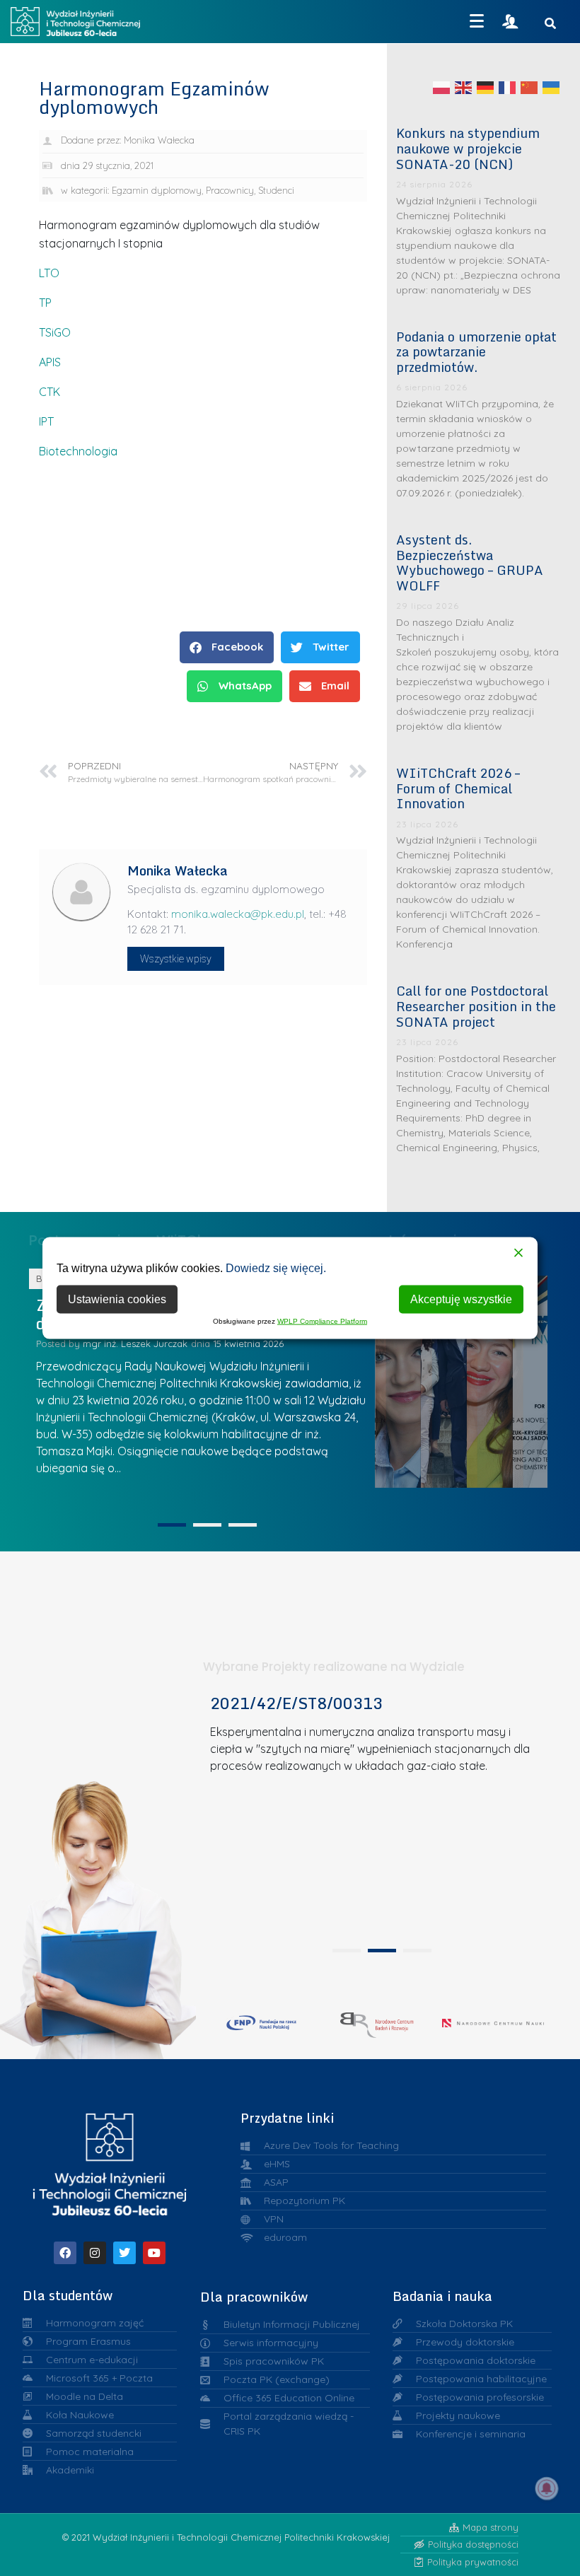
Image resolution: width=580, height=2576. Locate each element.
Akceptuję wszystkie (461, 1299)
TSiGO (55, 332)
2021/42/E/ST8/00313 (296, 1703)
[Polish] (442, 87)
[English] (464, 87)
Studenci (276, 190)
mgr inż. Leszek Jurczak (272, 1344)
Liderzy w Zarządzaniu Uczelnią (414, 1378)
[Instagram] (95, 2253)
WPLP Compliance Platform (322, 1321)
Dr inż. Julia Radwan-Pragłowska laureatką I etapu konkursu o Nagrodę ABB (460, 1378)
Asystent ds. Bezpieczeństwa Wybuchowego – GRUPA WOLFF (470, 563)
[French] (508, 87)
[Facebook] (65, 2253)
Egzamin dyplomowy (157, 190)
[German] (486, 87)
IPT (46, 421)
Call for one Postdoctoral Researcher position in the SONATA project (476, 1006)
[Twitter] (124, 2253)
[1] (172, 1525)
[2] (207, 1525)
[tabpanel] (377, 1816)
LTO (49, 273)
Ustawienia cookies (117, 1299)
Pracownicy (230, 190)
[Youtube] (154, 2253)
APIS (50, 362)
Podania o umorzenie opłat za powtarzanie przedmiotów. (476, 352)
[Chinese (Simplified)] (530, 87)
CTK (50, 392)
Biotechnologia (78, 451)
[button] (227, 647)
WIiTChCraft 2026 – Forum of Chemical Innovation (458, 788)
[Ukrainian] (552, 87)
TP (45, 303)
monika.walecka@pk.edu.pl (238, 914)
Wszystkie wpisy (176, 959)
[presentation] (347, 1951)
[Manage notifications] (547, 2488)
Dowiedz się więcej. (276, 1267)
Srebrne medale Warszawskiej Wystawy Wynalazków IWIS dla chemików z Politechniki (507, 1377)
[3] (243, 1525)
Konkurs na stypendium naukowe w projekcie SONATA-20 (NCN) (468, 148)
